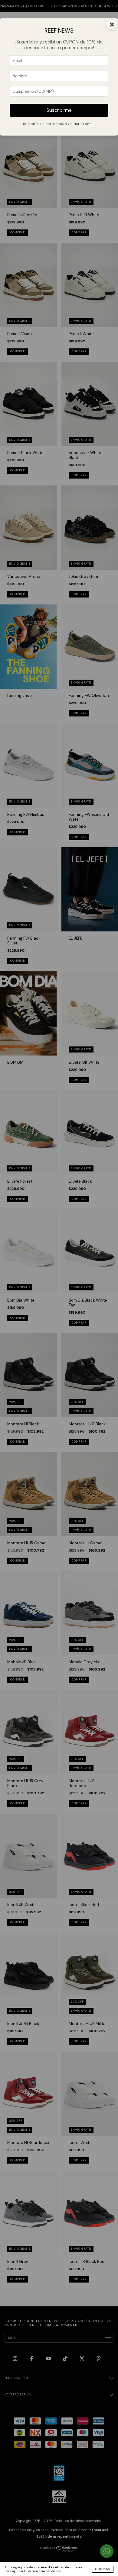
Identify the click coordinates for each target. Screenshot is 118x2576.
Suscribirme (59, 110)
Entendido (103, 2569)
